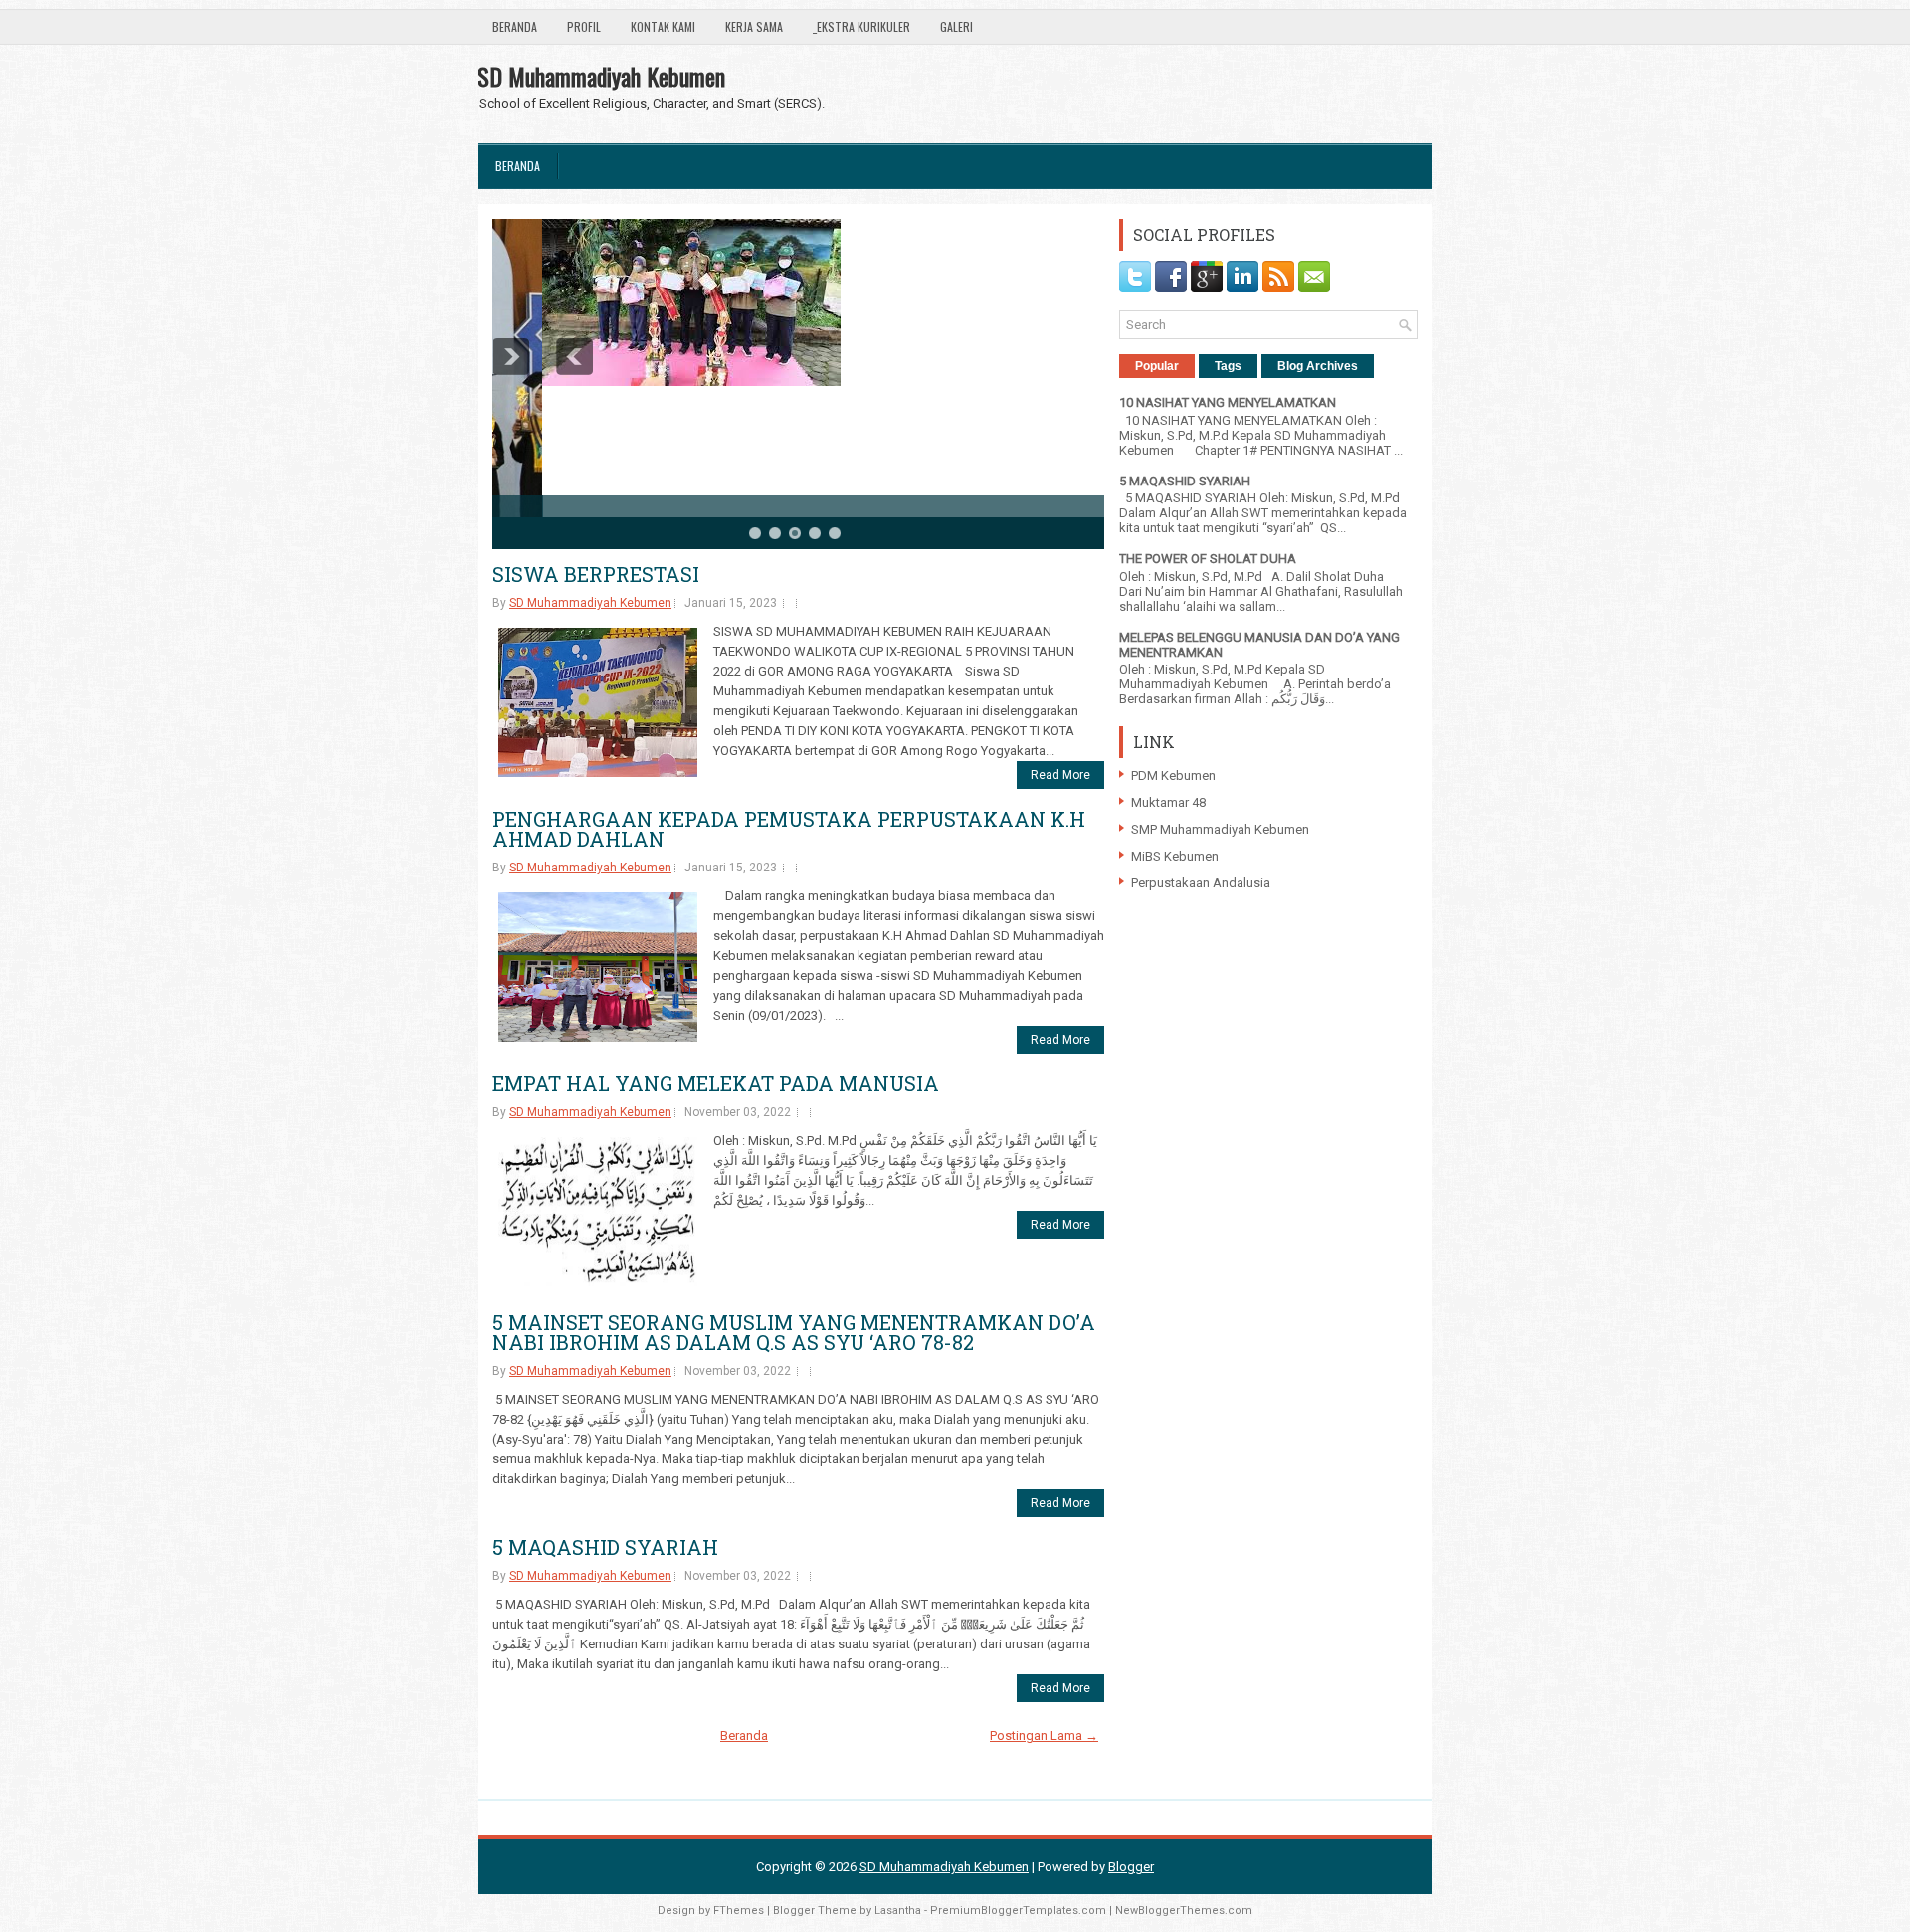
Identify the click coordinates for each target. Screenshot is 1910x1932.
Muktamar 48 (1168, 802)
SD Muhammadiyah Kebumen (601, 76)
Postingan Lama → (1044, 1736)
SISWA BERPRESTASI (596, 574)
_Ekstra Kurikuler (861, 26)
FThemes (739, 1911)
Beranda (515, 26)
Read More (1060, 775)
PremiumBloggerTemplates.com (1018, 1911)
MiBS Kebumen (1175, 856)
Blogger (1131, 1867)
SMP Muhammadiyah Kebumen (1220, 829)
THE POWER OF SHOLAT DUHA (1208, 559)
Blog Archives (1318, 366)
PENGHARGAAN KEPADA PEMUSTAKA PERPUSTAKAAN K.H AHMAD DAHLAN (789, 829)
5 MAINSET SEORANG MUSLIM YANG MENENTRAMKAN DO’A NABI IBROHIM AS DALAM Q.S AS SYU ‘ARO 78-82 (794, 1332)
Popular (1157, 366)
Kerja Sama (754, 26)
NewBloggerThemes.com (1184, 1911)
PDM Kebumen (1173, 775)
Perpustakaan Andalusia (1201, 883)
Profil (584, 26)
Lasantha (898, 1911)
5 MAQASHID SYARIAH (605, 1547)
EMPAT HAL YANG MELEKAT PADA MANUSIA (716, 1083)
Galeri (956, 26)
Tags (1228, 366)
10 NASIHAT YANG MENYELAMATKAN (1228, 402)
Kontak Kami (663, 26)
